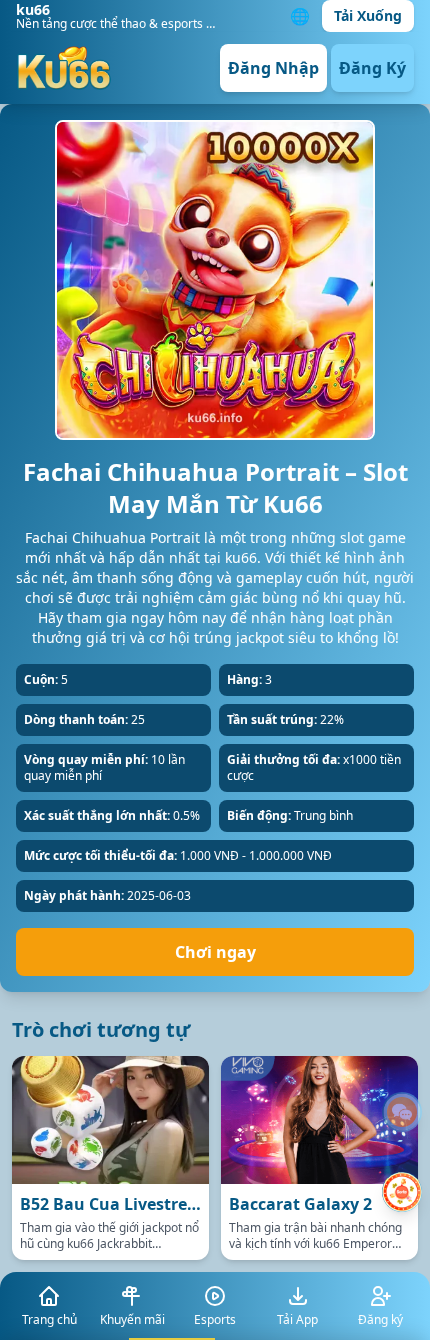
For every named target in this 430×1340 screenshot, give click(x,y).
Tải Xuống (368, 15)
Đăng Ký (372, 68)
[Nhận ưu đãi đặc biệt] (402, 1192)
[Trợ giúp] (402, 1112)
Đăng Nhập (273, 68)
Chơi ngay (215, 952)
